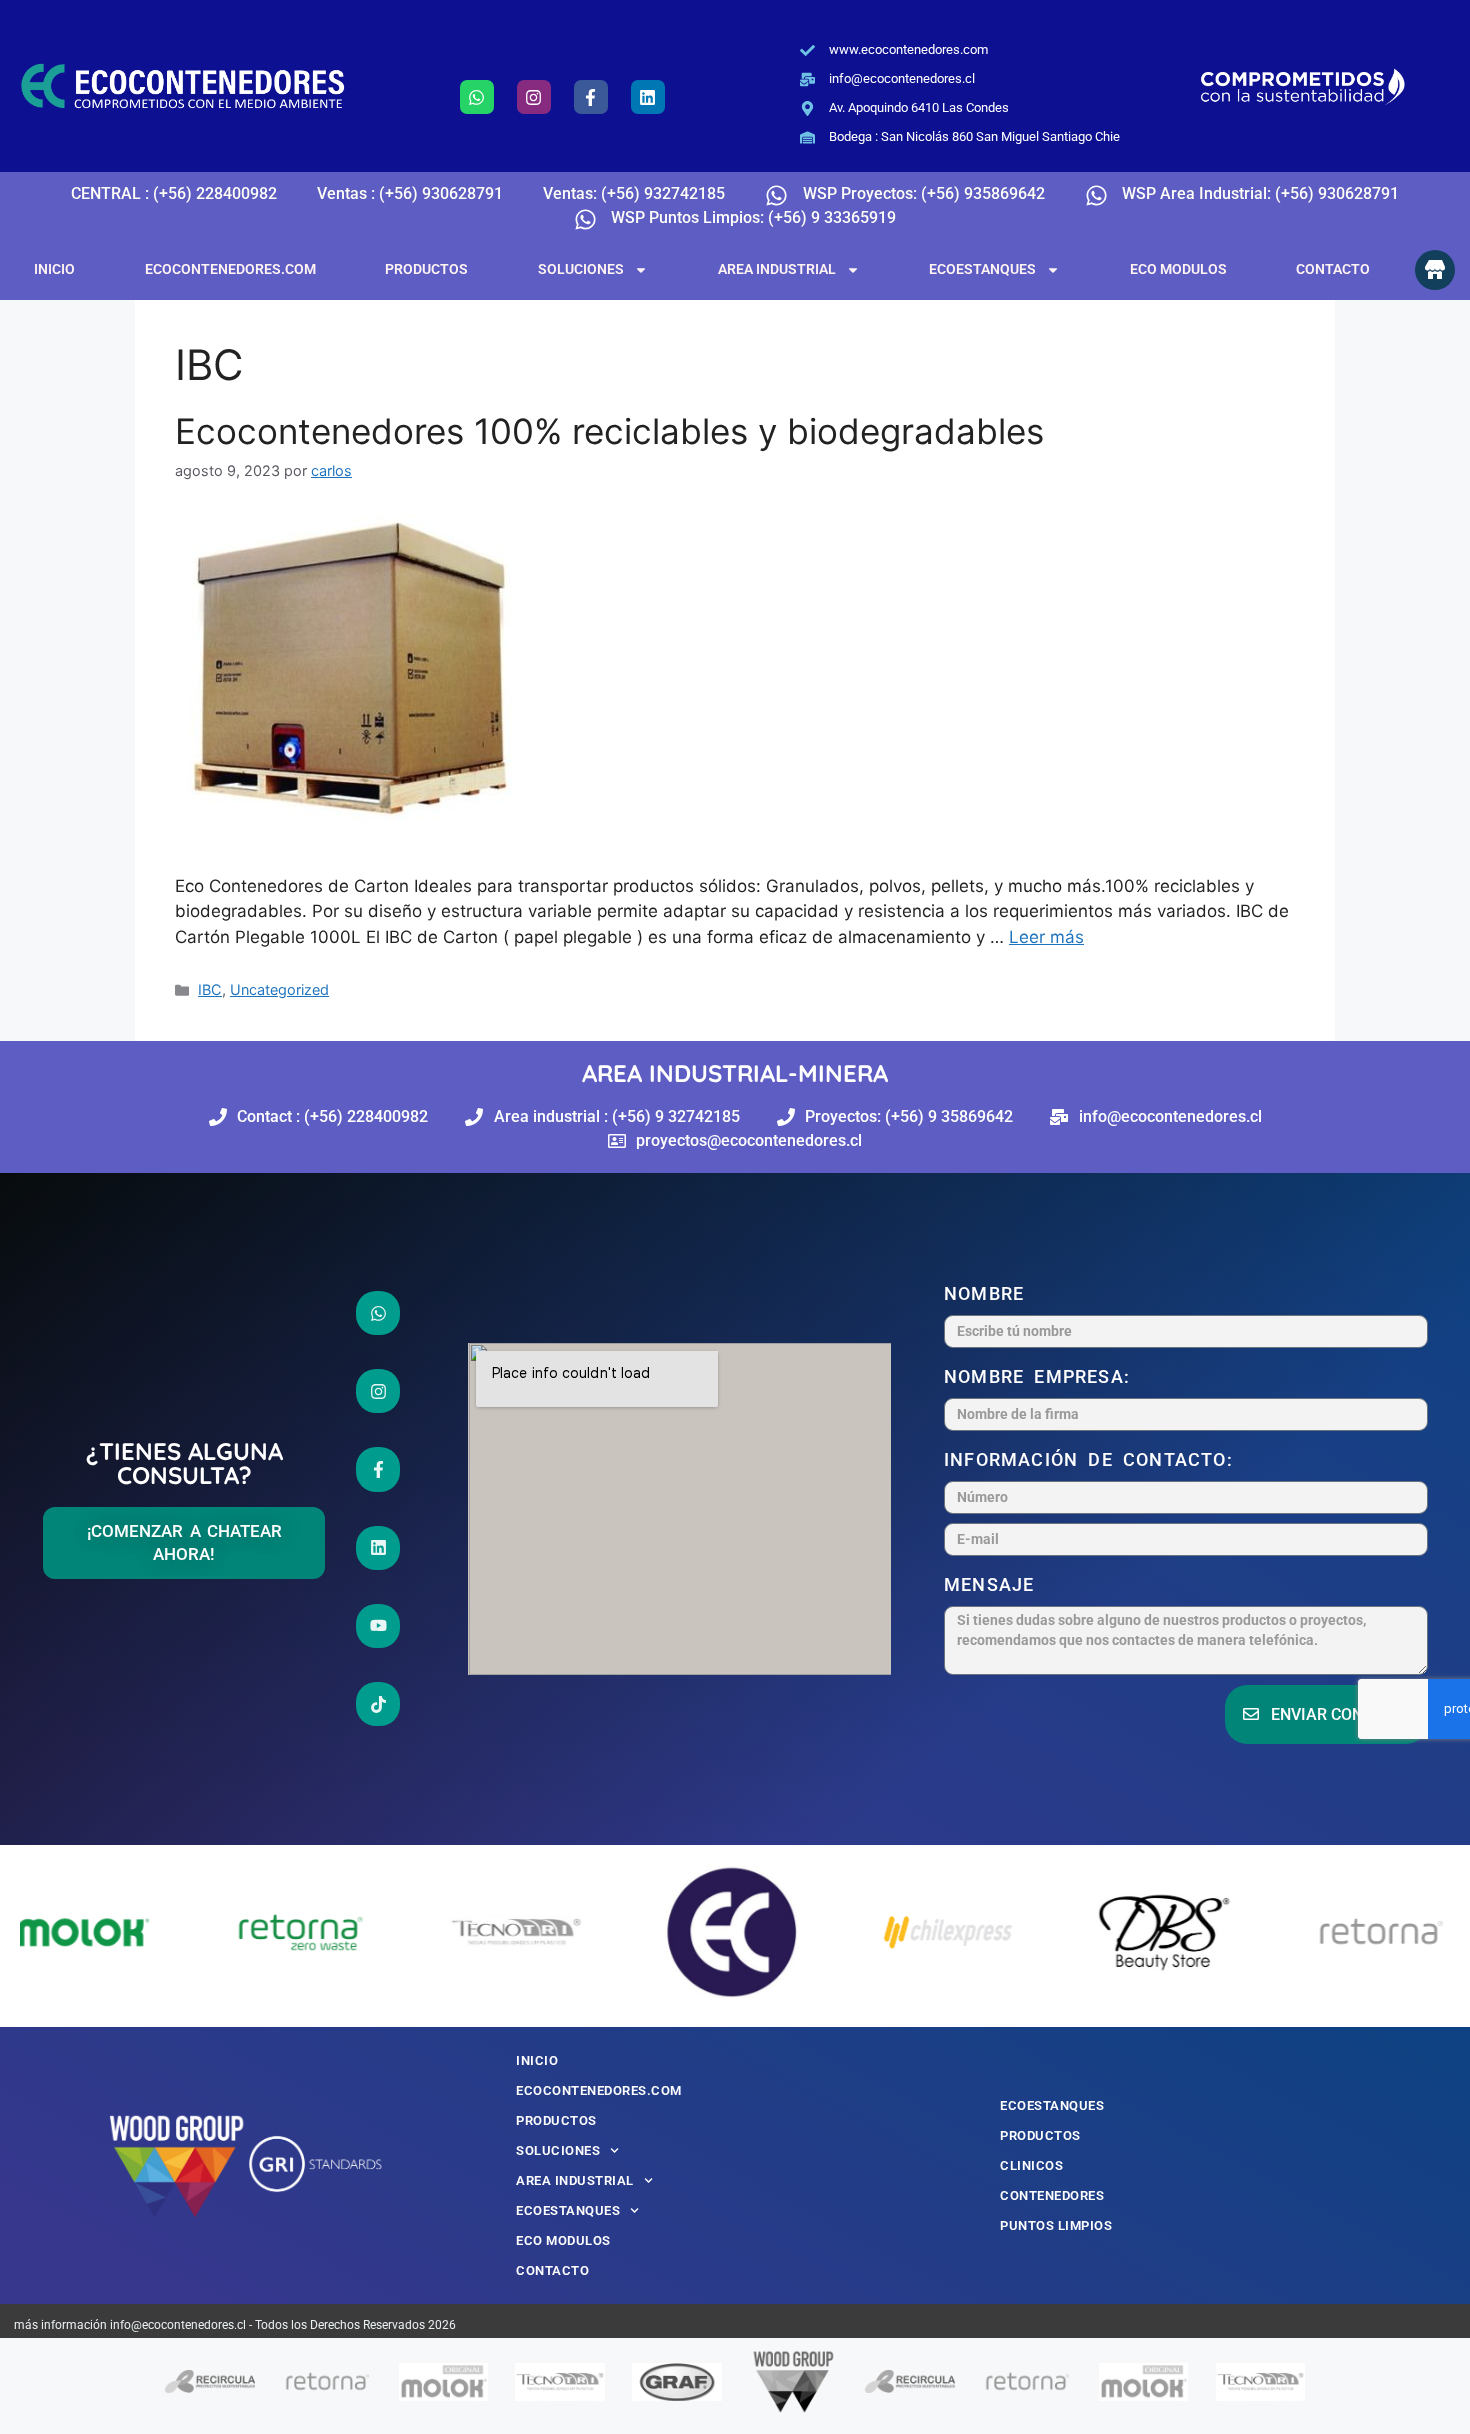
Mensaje (994, 1584)
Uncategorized (279, 989)
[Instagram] (534, 97)
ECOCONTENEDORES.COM (230, 269)
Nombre (989, 1293)
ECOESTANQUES (982, 269)
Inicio (54, 269)
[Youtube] (378, 1626)
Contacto (1333, 269)
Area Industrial (777, 269)
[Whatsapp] (477, 97)
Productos (426, 269)
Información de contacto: (1093, 1459)
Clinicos (1031, 2165)
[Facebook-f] (591, 97)
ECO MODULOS (1178, 269)
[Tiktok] (378, 1704)
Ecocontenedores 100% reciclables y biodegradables (609, 431)
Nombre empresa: (1042, 1376)
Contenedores (1052, 2195)
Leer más (1046, 937)
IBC (210, 989)
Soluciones (581, 269)
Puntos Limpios (1056, 2225)
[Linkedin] (648, 97)
